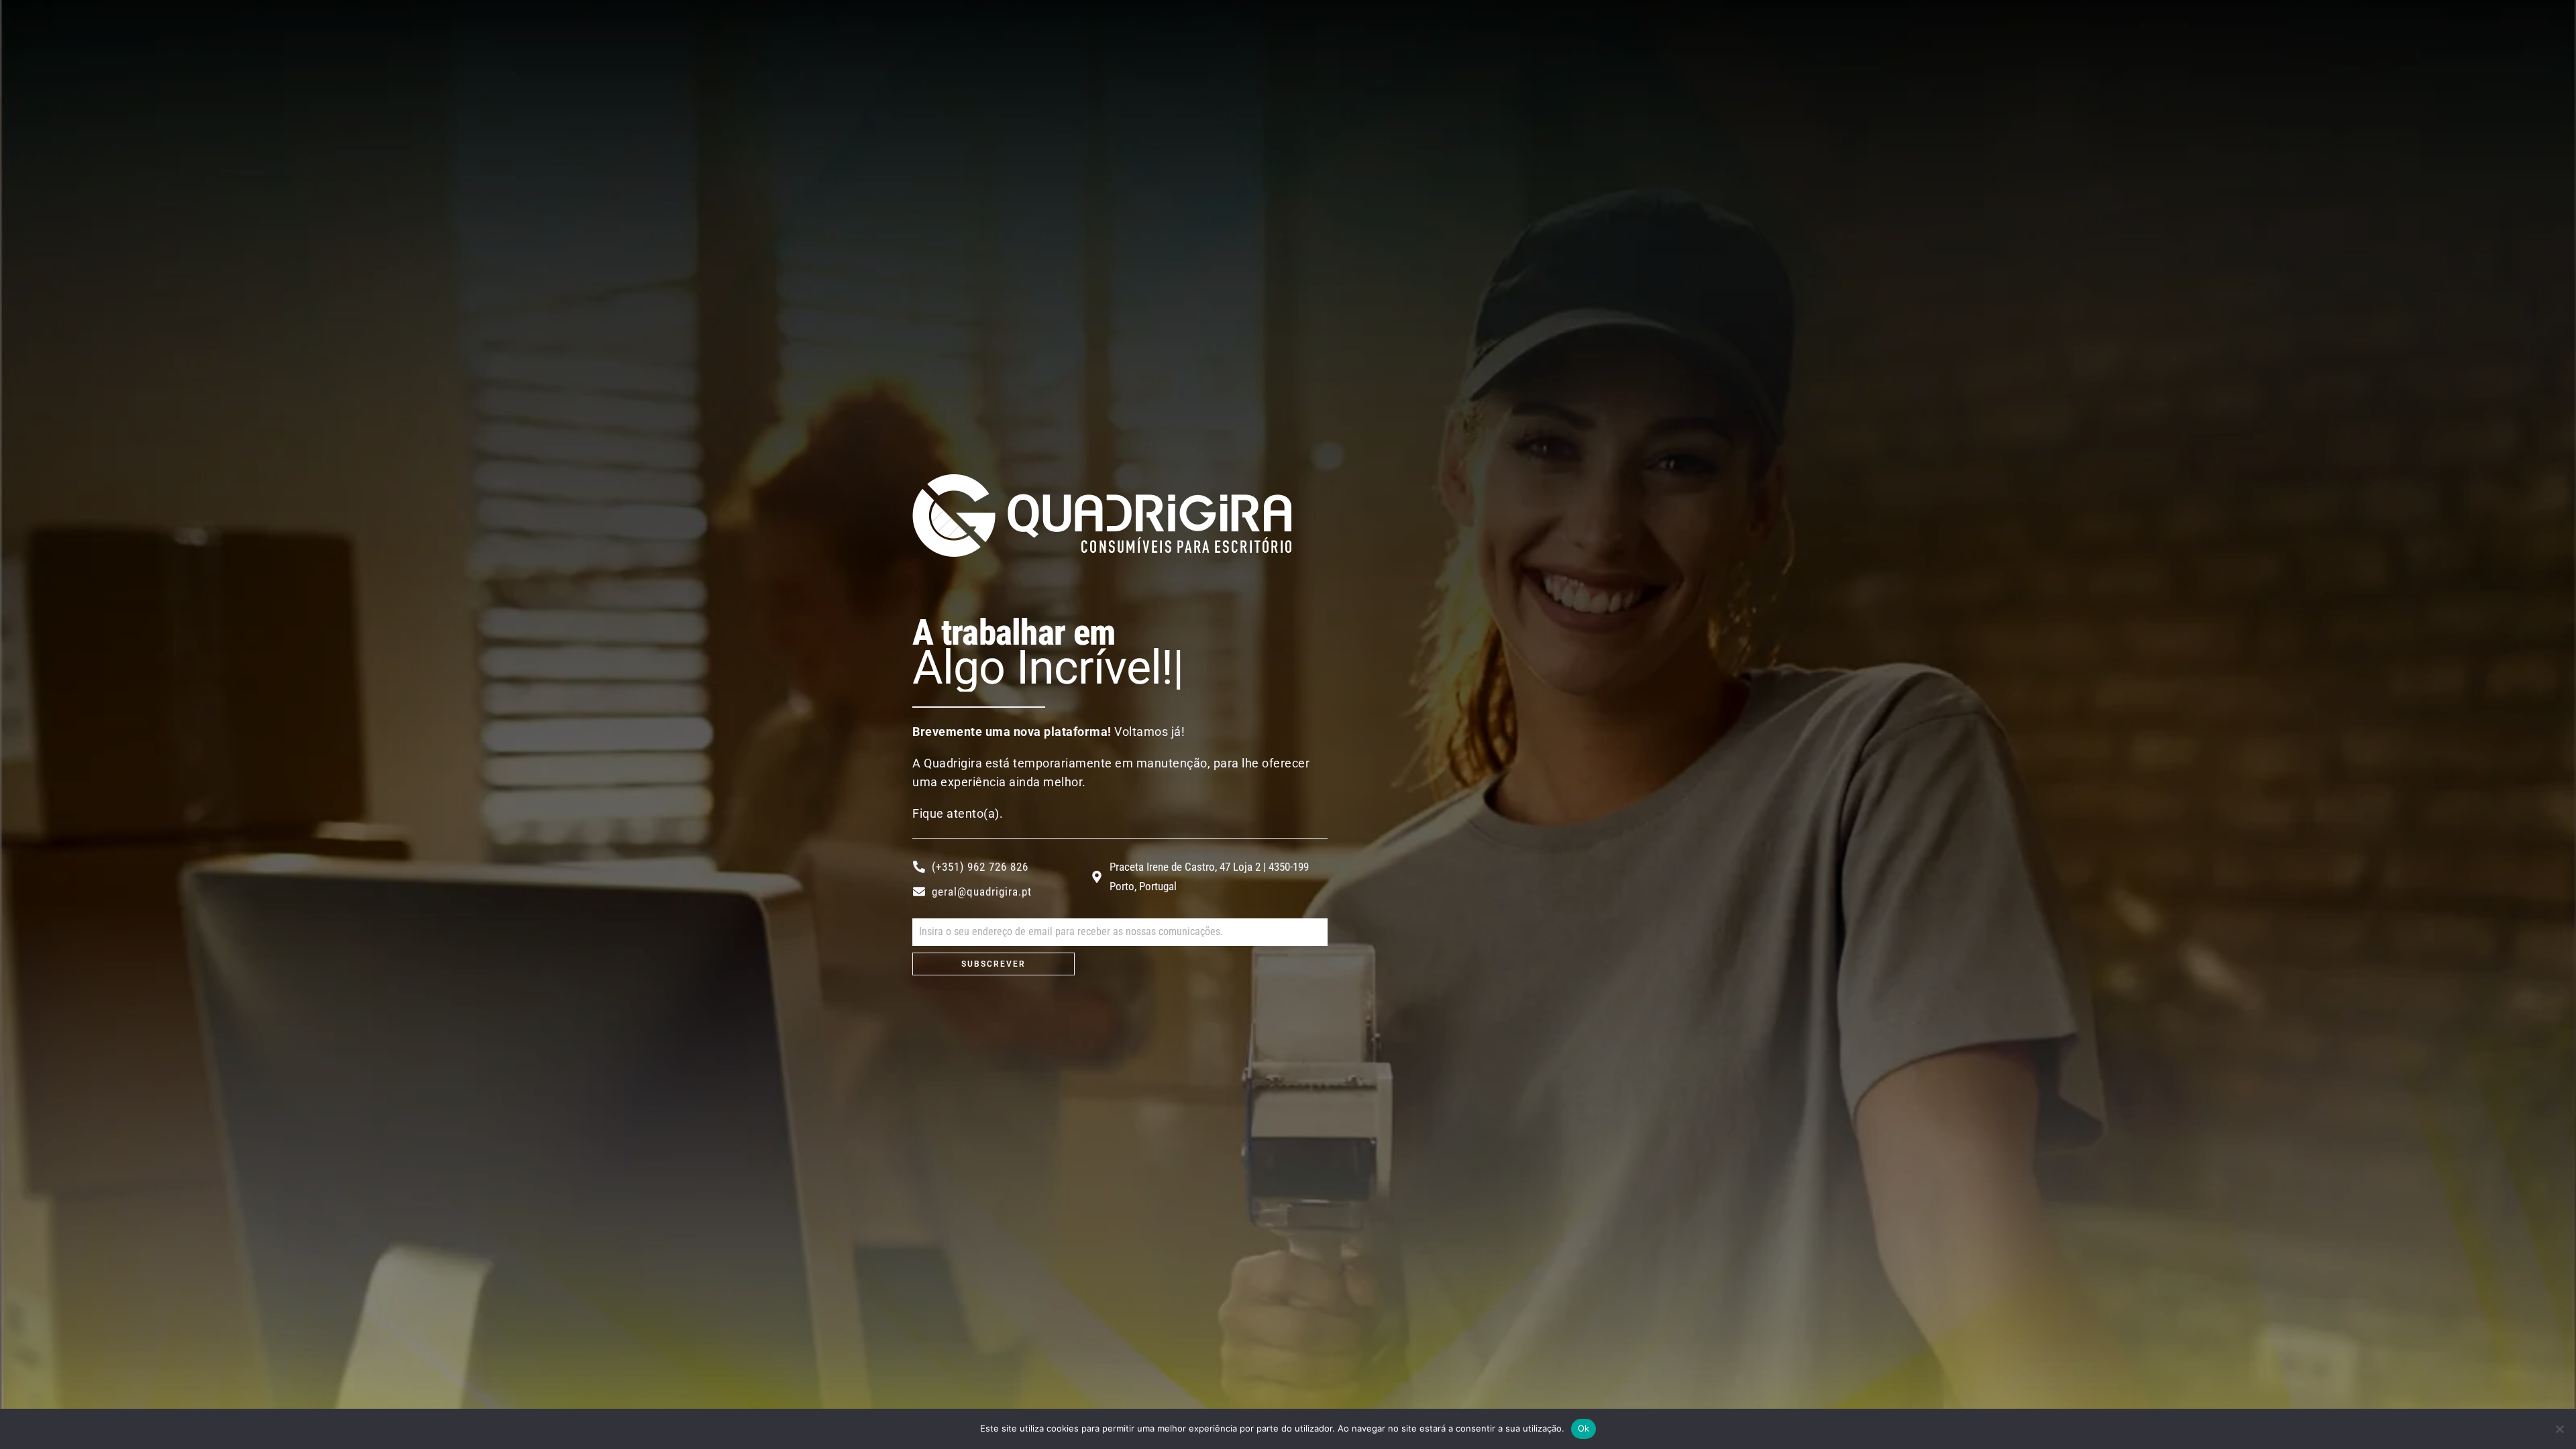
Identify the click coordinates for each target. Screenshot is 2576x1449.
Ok (1584, 1428)
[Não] (2559, 1429)
